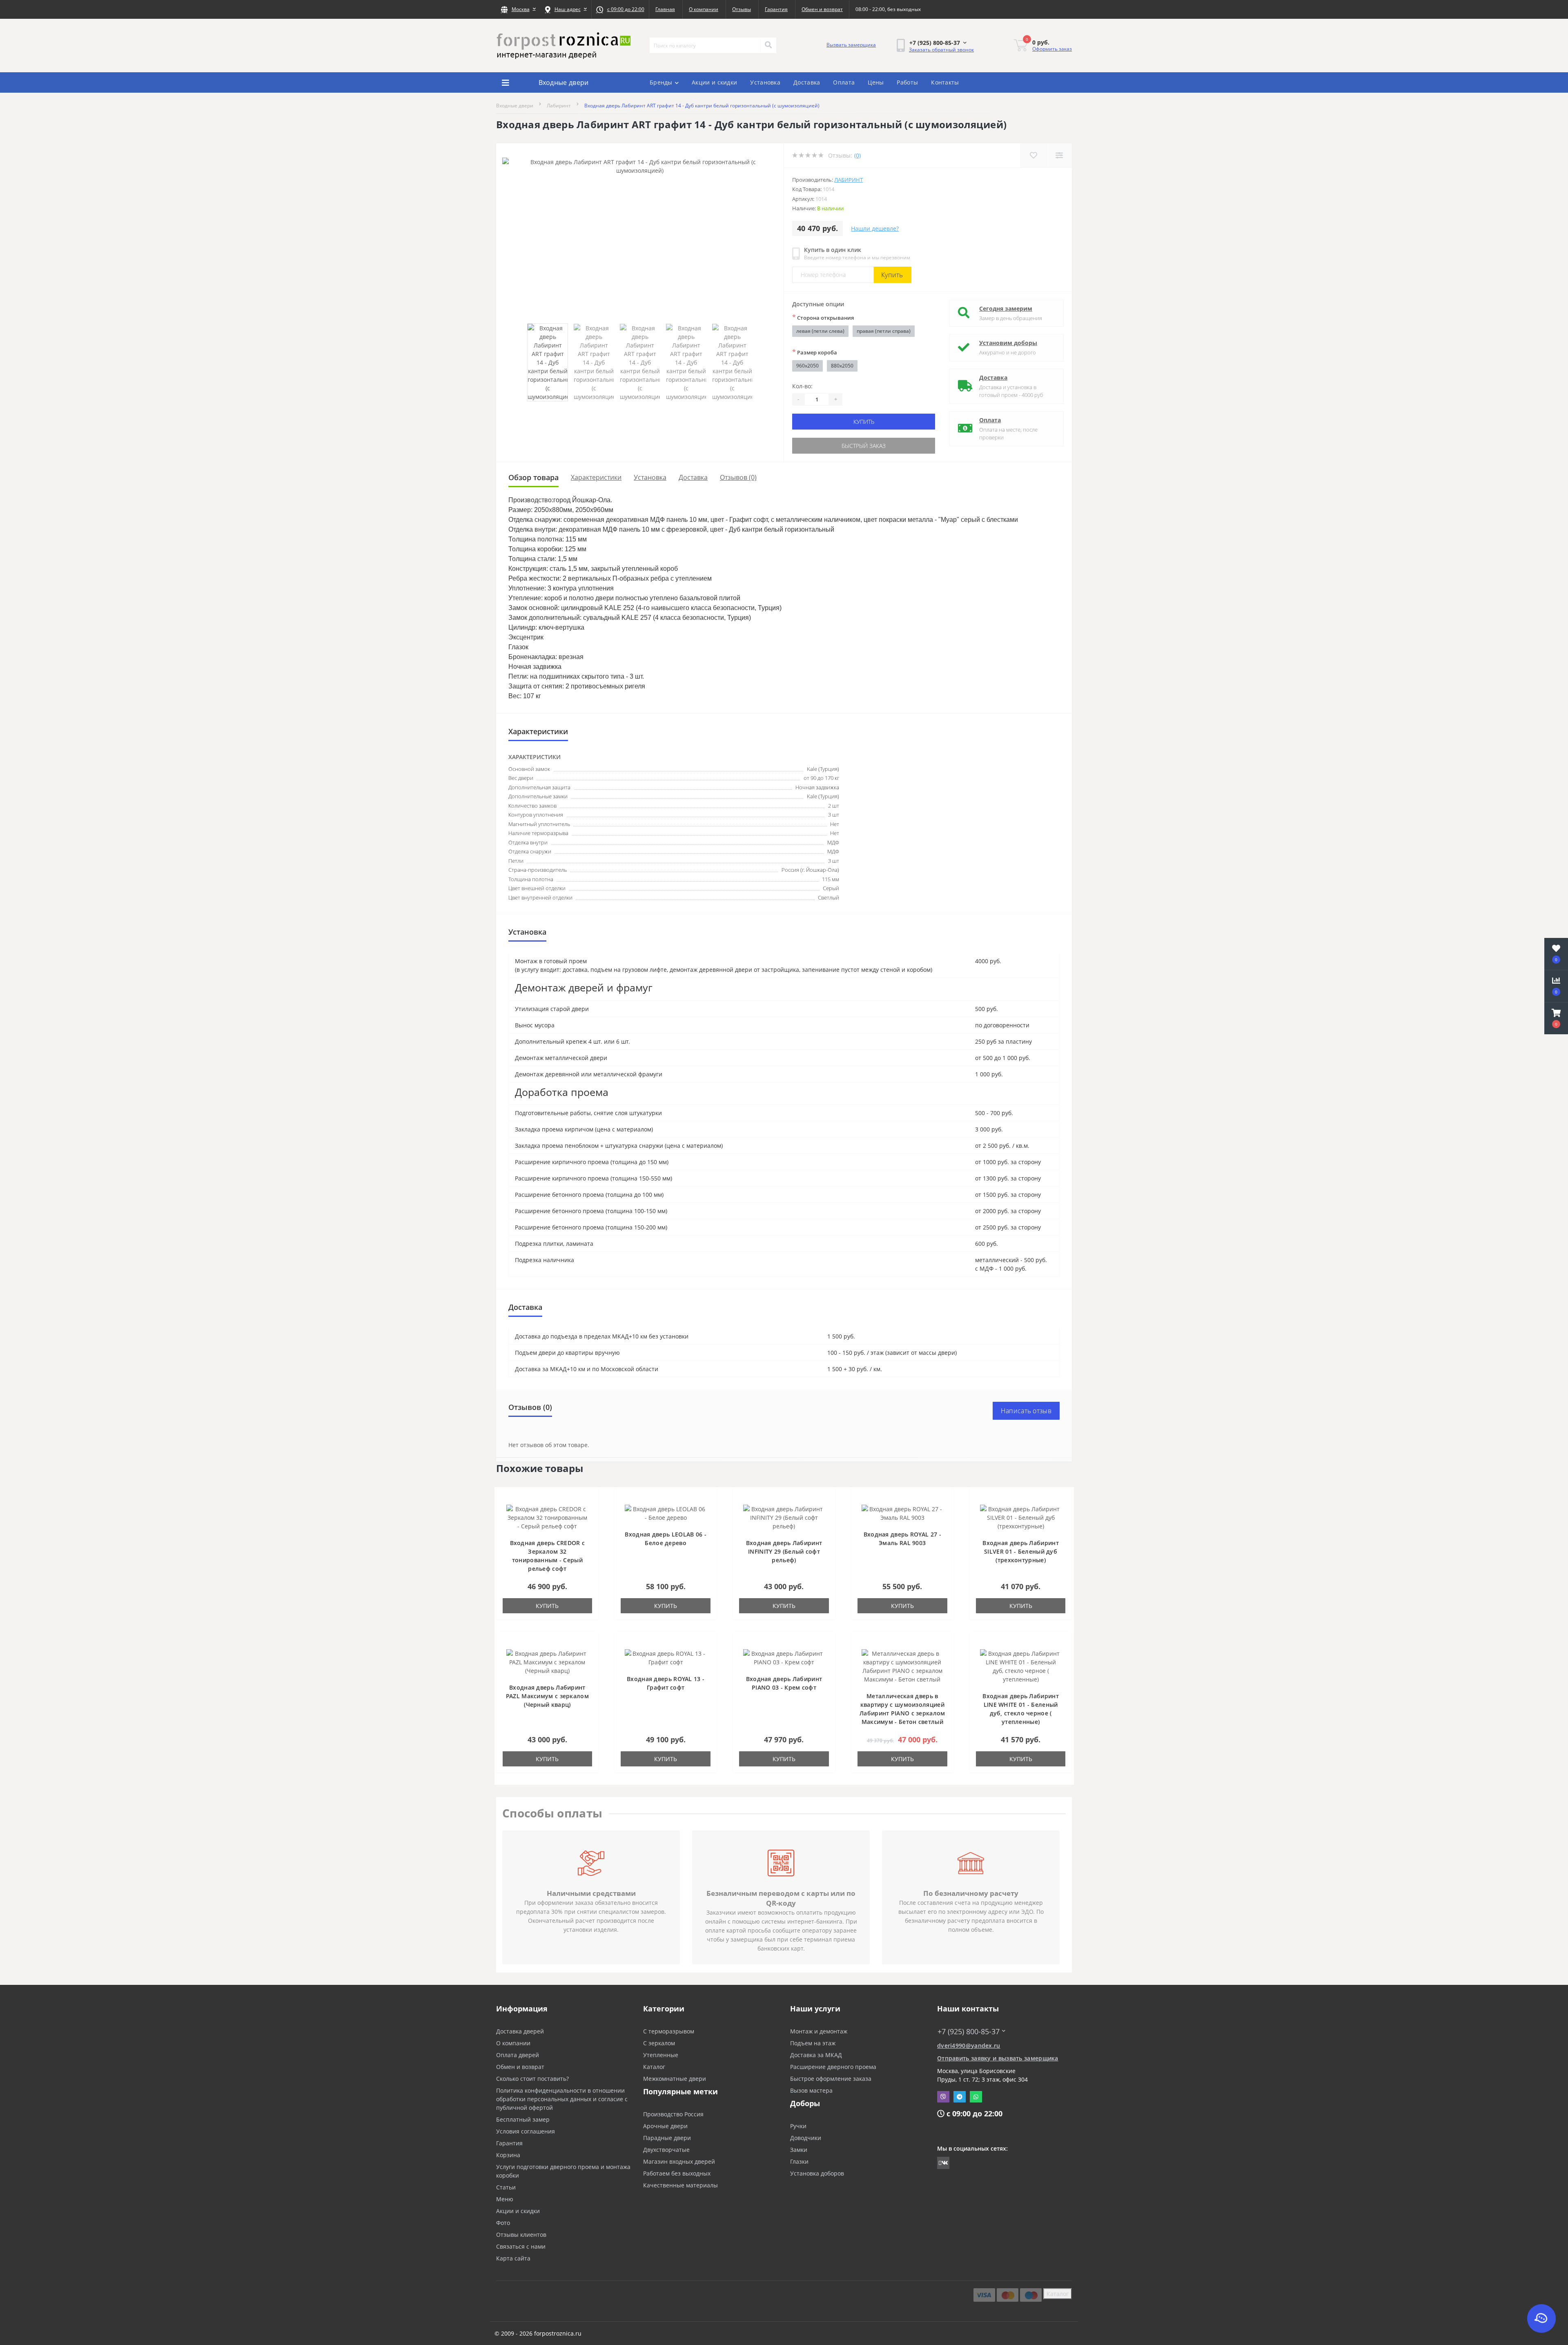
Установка (765, 82)
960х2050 (807, 366)
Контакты (945, 82)
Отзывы (742, 9)
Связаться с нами (521, 2246)
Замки (799, 2150)
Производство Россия (673, 2114)
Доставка (807, 82)
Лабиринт (559, 106)
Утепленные (661, 2055)
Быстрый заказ (864, 446)
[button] (518, 9)
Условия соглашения (526, 2131)
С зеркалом (659, 2043)
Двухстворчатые (666, 2150)
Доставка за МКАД (816, 2055)
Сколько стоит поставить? (532, 2079)
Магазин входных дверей (679, 2161)
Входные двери (515, 106)
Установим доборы (1008, 343)
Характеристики (596, 477)
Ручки (798, 2126)
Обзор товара (533, 477)
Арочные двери (665, 2126)
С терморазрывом (669, 2031)
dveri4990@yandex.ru (969, 2045)
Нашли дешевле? (875, 228)
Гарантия (776, 9)
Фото (503, 2223)
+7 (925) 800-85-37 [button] (969, 2032)
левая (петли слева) (820, 331)
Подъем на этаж (813, 2043)
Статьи (506, 2187)
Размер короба (815, 352)
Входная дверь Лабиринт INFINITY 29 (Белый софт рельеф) (784, 1551)
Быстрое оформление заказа (831, 2079)
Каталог (654, 2067)
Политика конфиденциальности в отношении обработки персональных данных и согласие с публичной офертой (562, 2099)
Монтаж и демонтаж (819, 2031)
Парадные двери (667, 2138)
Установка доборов (817, 2173)
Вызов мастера (811, 2090)
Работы (907, 82)
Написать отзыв (1026, 1411)
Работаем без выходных (677, 2173)
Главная (665, 9)
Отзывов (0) (738, 477)
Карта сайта (513, 2258)
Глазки (799, 2161)
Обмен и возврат (822, 9)
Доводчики (806, 2138)
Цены (876, 82)
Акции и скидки (714, 82)
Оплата (844, 82)
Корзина (508, 2155)
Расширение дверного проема (833, 2067)
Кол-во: (802, 386)
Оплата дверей (518, 2055)
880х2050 (842, 366)
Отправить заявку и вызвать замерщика (998, 2058)
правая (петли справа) (884, 331)
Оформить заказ (1052, 49)
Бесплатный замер (523, 2119)
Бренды (661, 82)
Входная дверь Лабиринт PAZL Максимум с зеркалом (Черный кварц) (547, 1696)
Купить (892, 275)
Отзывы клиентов (521, 2235)
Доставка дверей (520, 2031)
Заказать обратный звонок (941, 50)
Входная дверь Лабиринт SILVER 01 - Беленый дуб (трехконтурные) (1021, 1551)
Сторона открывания (823, 317)
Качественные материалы (680, 2185)
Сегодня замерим (1006, 308)
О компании (704, 9)
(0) (857, 155)
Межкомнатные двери (675, 2079)
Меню (505, 2199)
